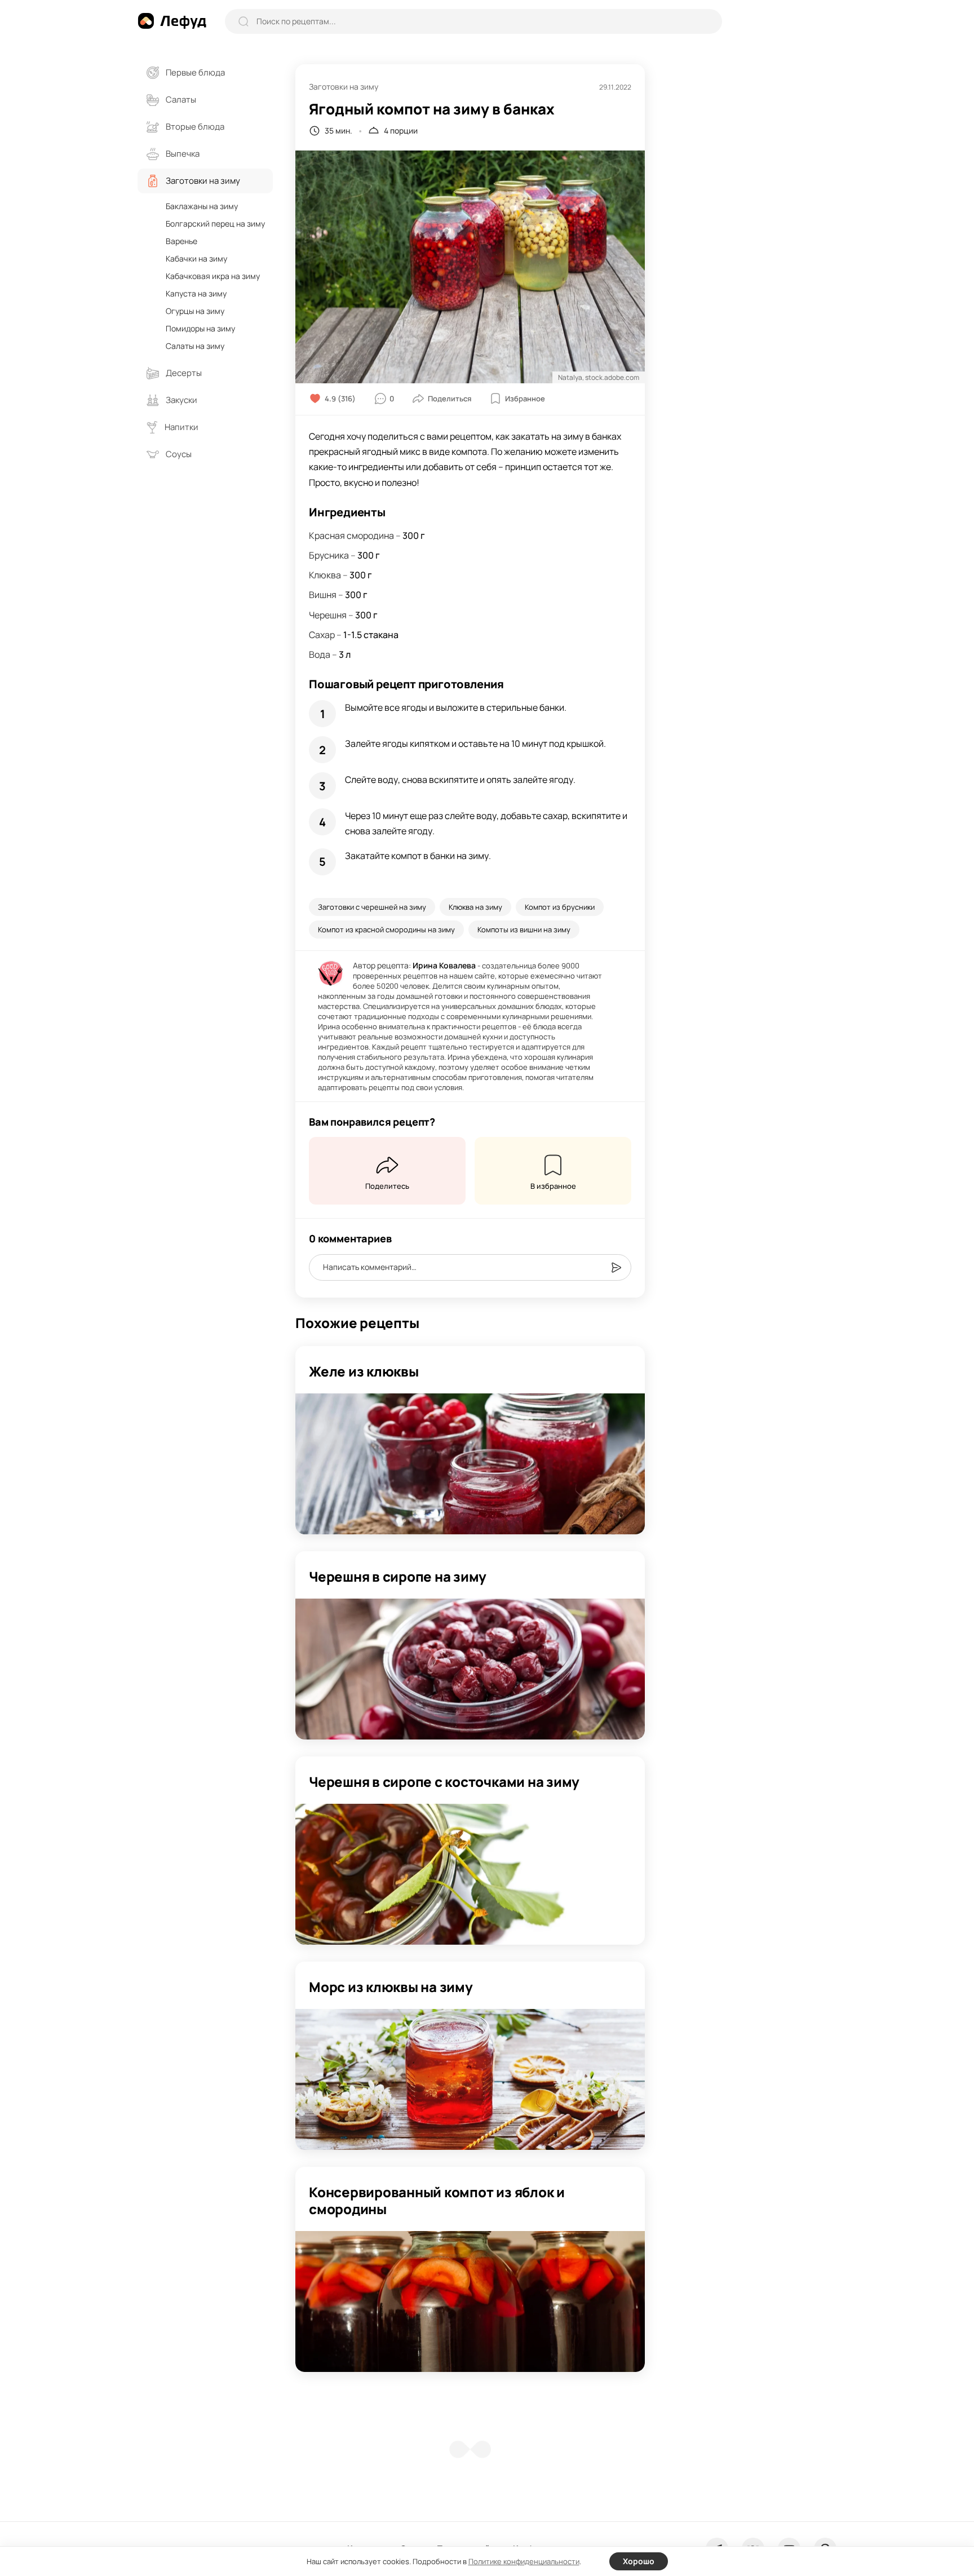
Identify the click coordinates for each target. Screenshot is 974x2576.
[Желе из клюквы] (470, 1464)
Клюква (325, 575)
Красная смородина (351, 535)
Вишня (323, 595)
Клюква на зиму (475, 907)
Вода (320, 654)
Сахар (322, 635)
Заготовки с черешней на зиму (372, 907)
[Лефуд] (172, 21)
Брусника (329, 555)
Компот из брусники (560, 907)
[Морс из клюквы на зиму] (470, 2079)
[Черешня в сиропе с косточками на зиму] (470, 1874)
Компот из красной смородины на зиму (386, 930)
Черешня (328, 615)
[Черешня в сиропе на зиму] (470, 1669)
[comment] (616, 1268)
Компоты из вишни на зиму (524, 930)
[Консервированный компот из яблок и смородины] (470, 2301)
